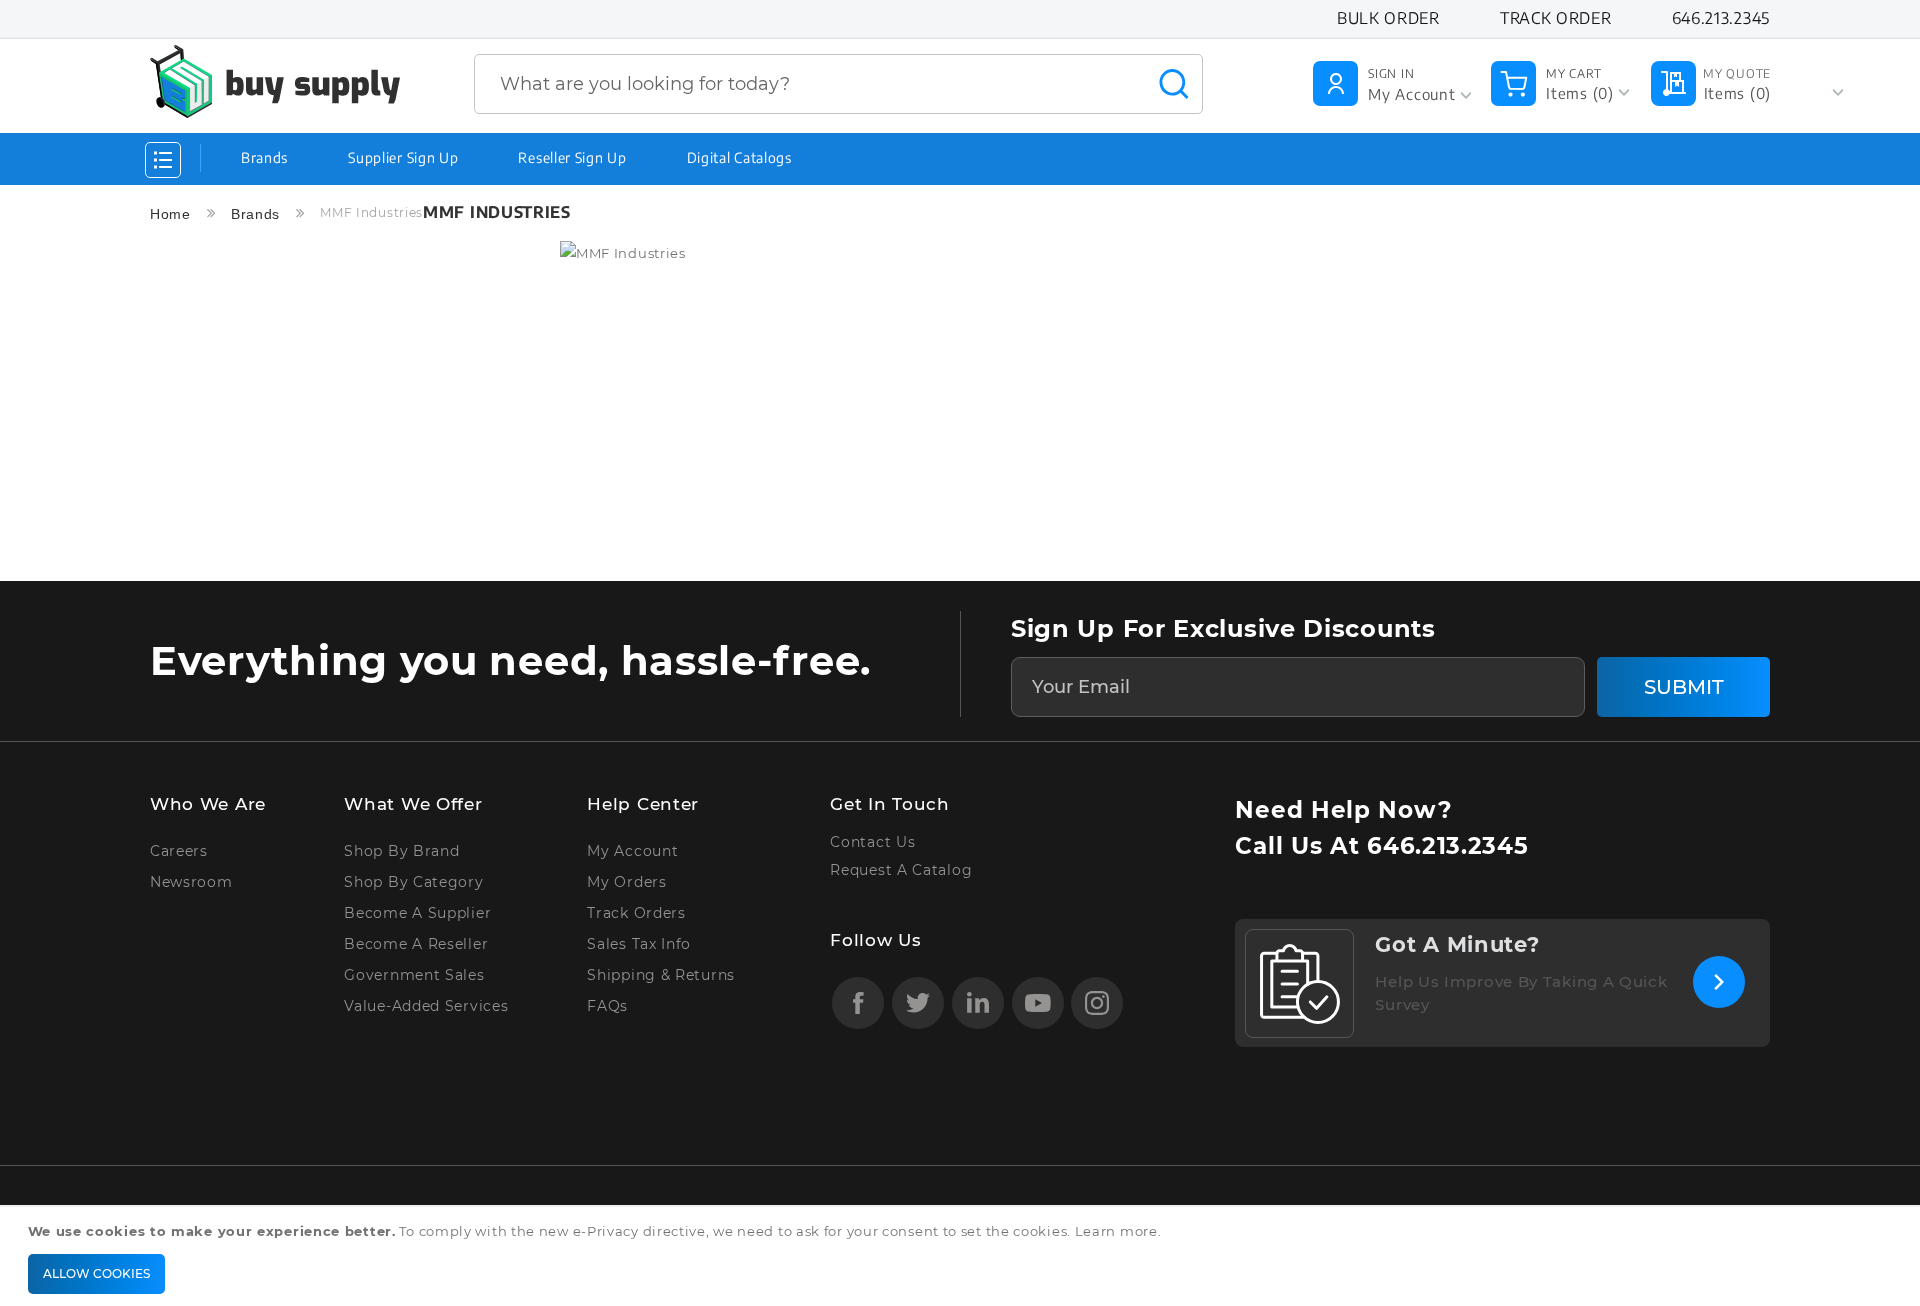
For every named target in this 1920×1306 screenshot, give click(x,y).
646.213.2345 (1447, 846)
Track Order (1556, 18)
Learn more (1116, 1231)
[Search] (1174, 84)
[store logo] (275, 81)
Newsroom (191, 882)
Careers (179, 851)
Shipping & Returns (661, 975)
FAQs (607, 1006)
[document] (963, 1256)
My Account (632, 851)
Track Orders (636, 913)
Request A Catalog (901, 870)
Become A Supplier (417, 913)
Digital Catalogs (739, 157)
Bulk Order (1388, 18)
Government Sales (414, 975)
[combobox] (838, 84)
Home (173, 214)
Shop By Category (413, 882)
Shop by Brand (401, 851)
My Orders (626, 882)
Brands (264, 157)
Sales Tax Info (639, 944)
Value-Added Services (426, 1006)
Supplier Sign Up (403, 157)
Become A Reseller (416, 944)
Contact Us (872, 842)
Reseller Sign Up (572, 157)
